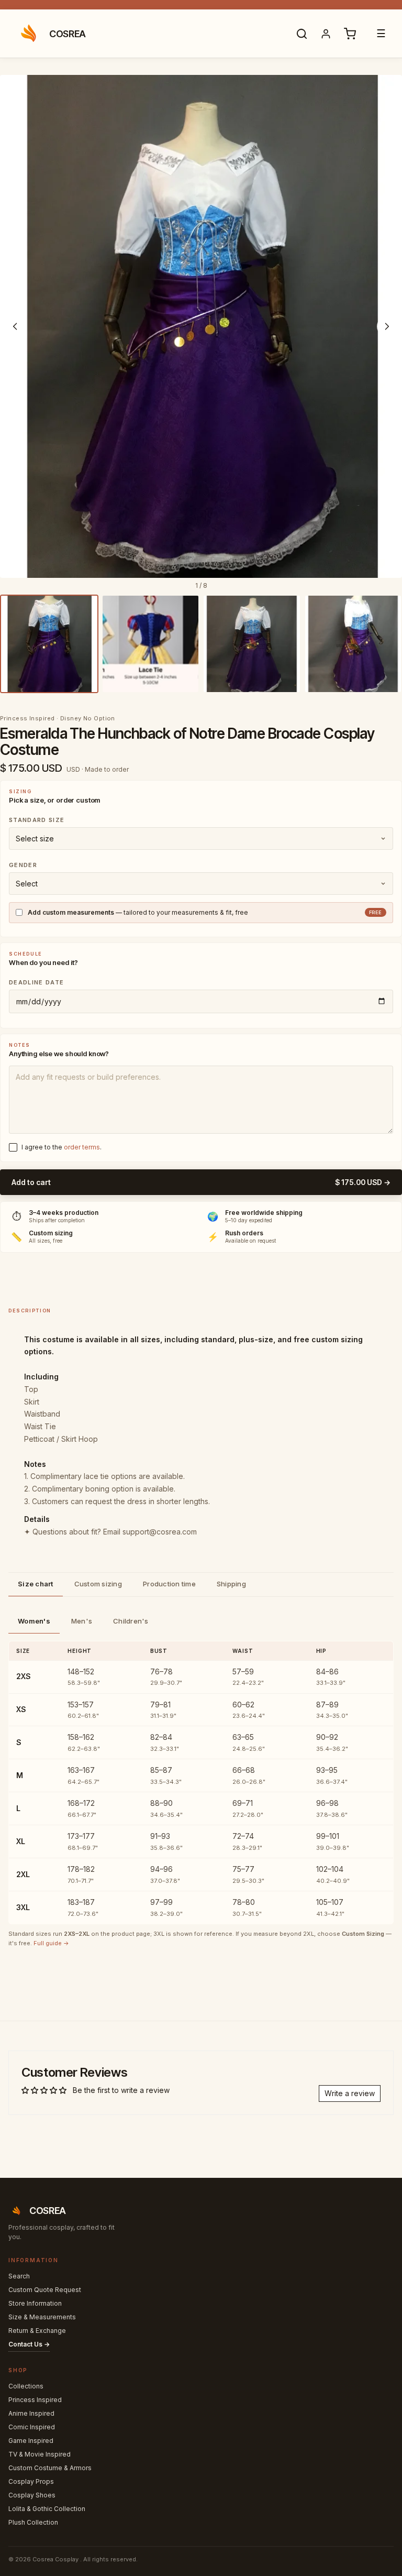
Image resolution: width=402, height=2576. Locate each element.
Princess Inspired (35, 2400)
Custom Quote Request (45, 2290)
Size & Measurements (42, 2317)
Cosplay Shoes (32, 2495)
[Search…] (301, 34)
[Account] (326, 34)
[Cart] (350, 34)
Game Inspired (31, 2441)
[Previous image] (15, 326)
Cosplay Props (31, 2481)
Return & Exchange (37, 2331)
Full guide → (51, 1943)
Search (19, 2276)
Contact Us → (29, 2344)
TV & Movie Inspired (40, 2454)
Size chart (36, 1584)
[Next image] (387, 326)
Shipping (231, 1584)
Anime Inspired (31, 2413)
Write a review (350, 2093)
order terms (82, 1147)
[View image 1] (49, 644)
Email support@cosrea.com (150, 1532)
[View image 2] (151, 644)
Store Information (35, 2303)
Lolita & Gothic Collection (47, 2509)
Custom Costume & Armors (50, 2468)
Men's (82, 1621)
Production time (169, 1584)
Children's (131, 1621)
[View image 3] (252, 644)
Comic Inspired (32, 2427)
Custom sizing (98, 1584)
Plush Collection (33, 2522)
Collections (26, 2386)
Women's (34, 1621)
